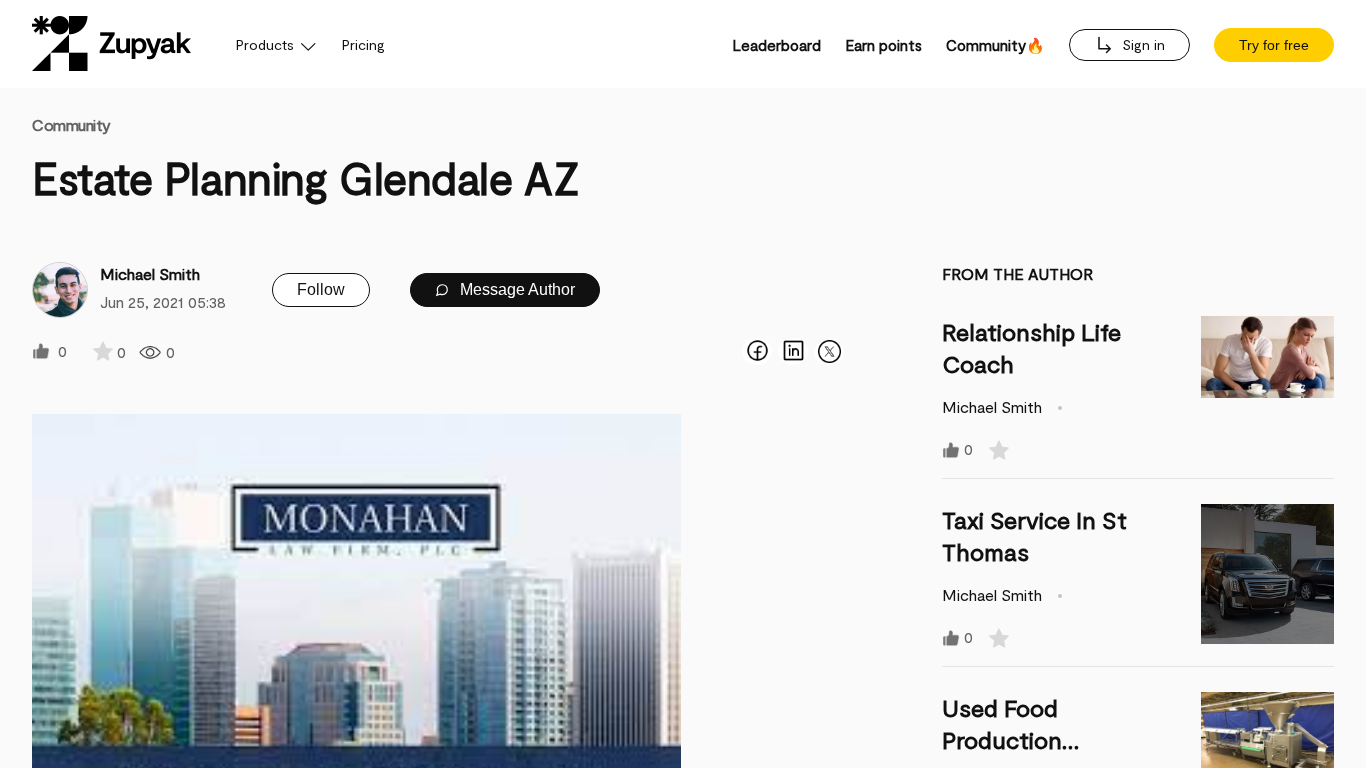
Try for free (1274, 45)
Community (71, 124)
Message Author (515, 289)
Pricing (363, 44)
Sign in (1141, 44)
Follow (321, 289)
